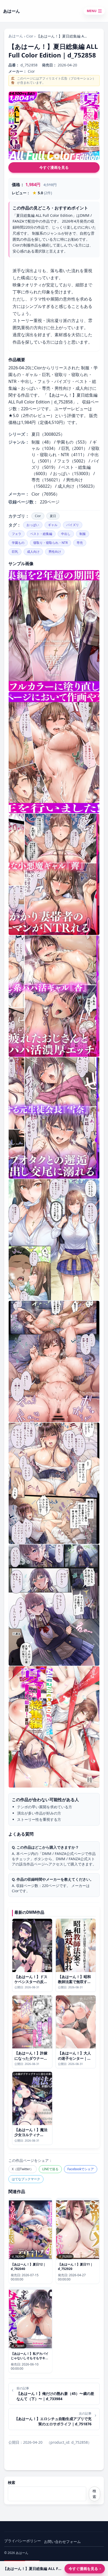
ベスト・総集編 (41, 534)
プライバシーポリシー (23, 2541)
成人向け (33, 552)
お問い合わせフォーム (62, 2541)
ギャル (53, 525)
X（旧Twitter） (23, 2169)
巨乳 (15, 552)
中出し (66, 534)
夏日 (53, 516)
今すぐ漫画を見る (54, 167)
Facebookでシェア (81, 2169)
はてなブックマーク (26, 2179)
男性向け (55, 552)
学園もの (18, 543)
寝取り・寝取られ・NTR (50, 543)
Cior (30, 36)
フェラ (17, 534)
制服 (83, 534)
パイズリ (73, 525)
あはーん (16, 36)
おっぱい (33, 525)
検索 (12, 2482)
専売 (80, 543)
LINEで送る (50, 2169)
